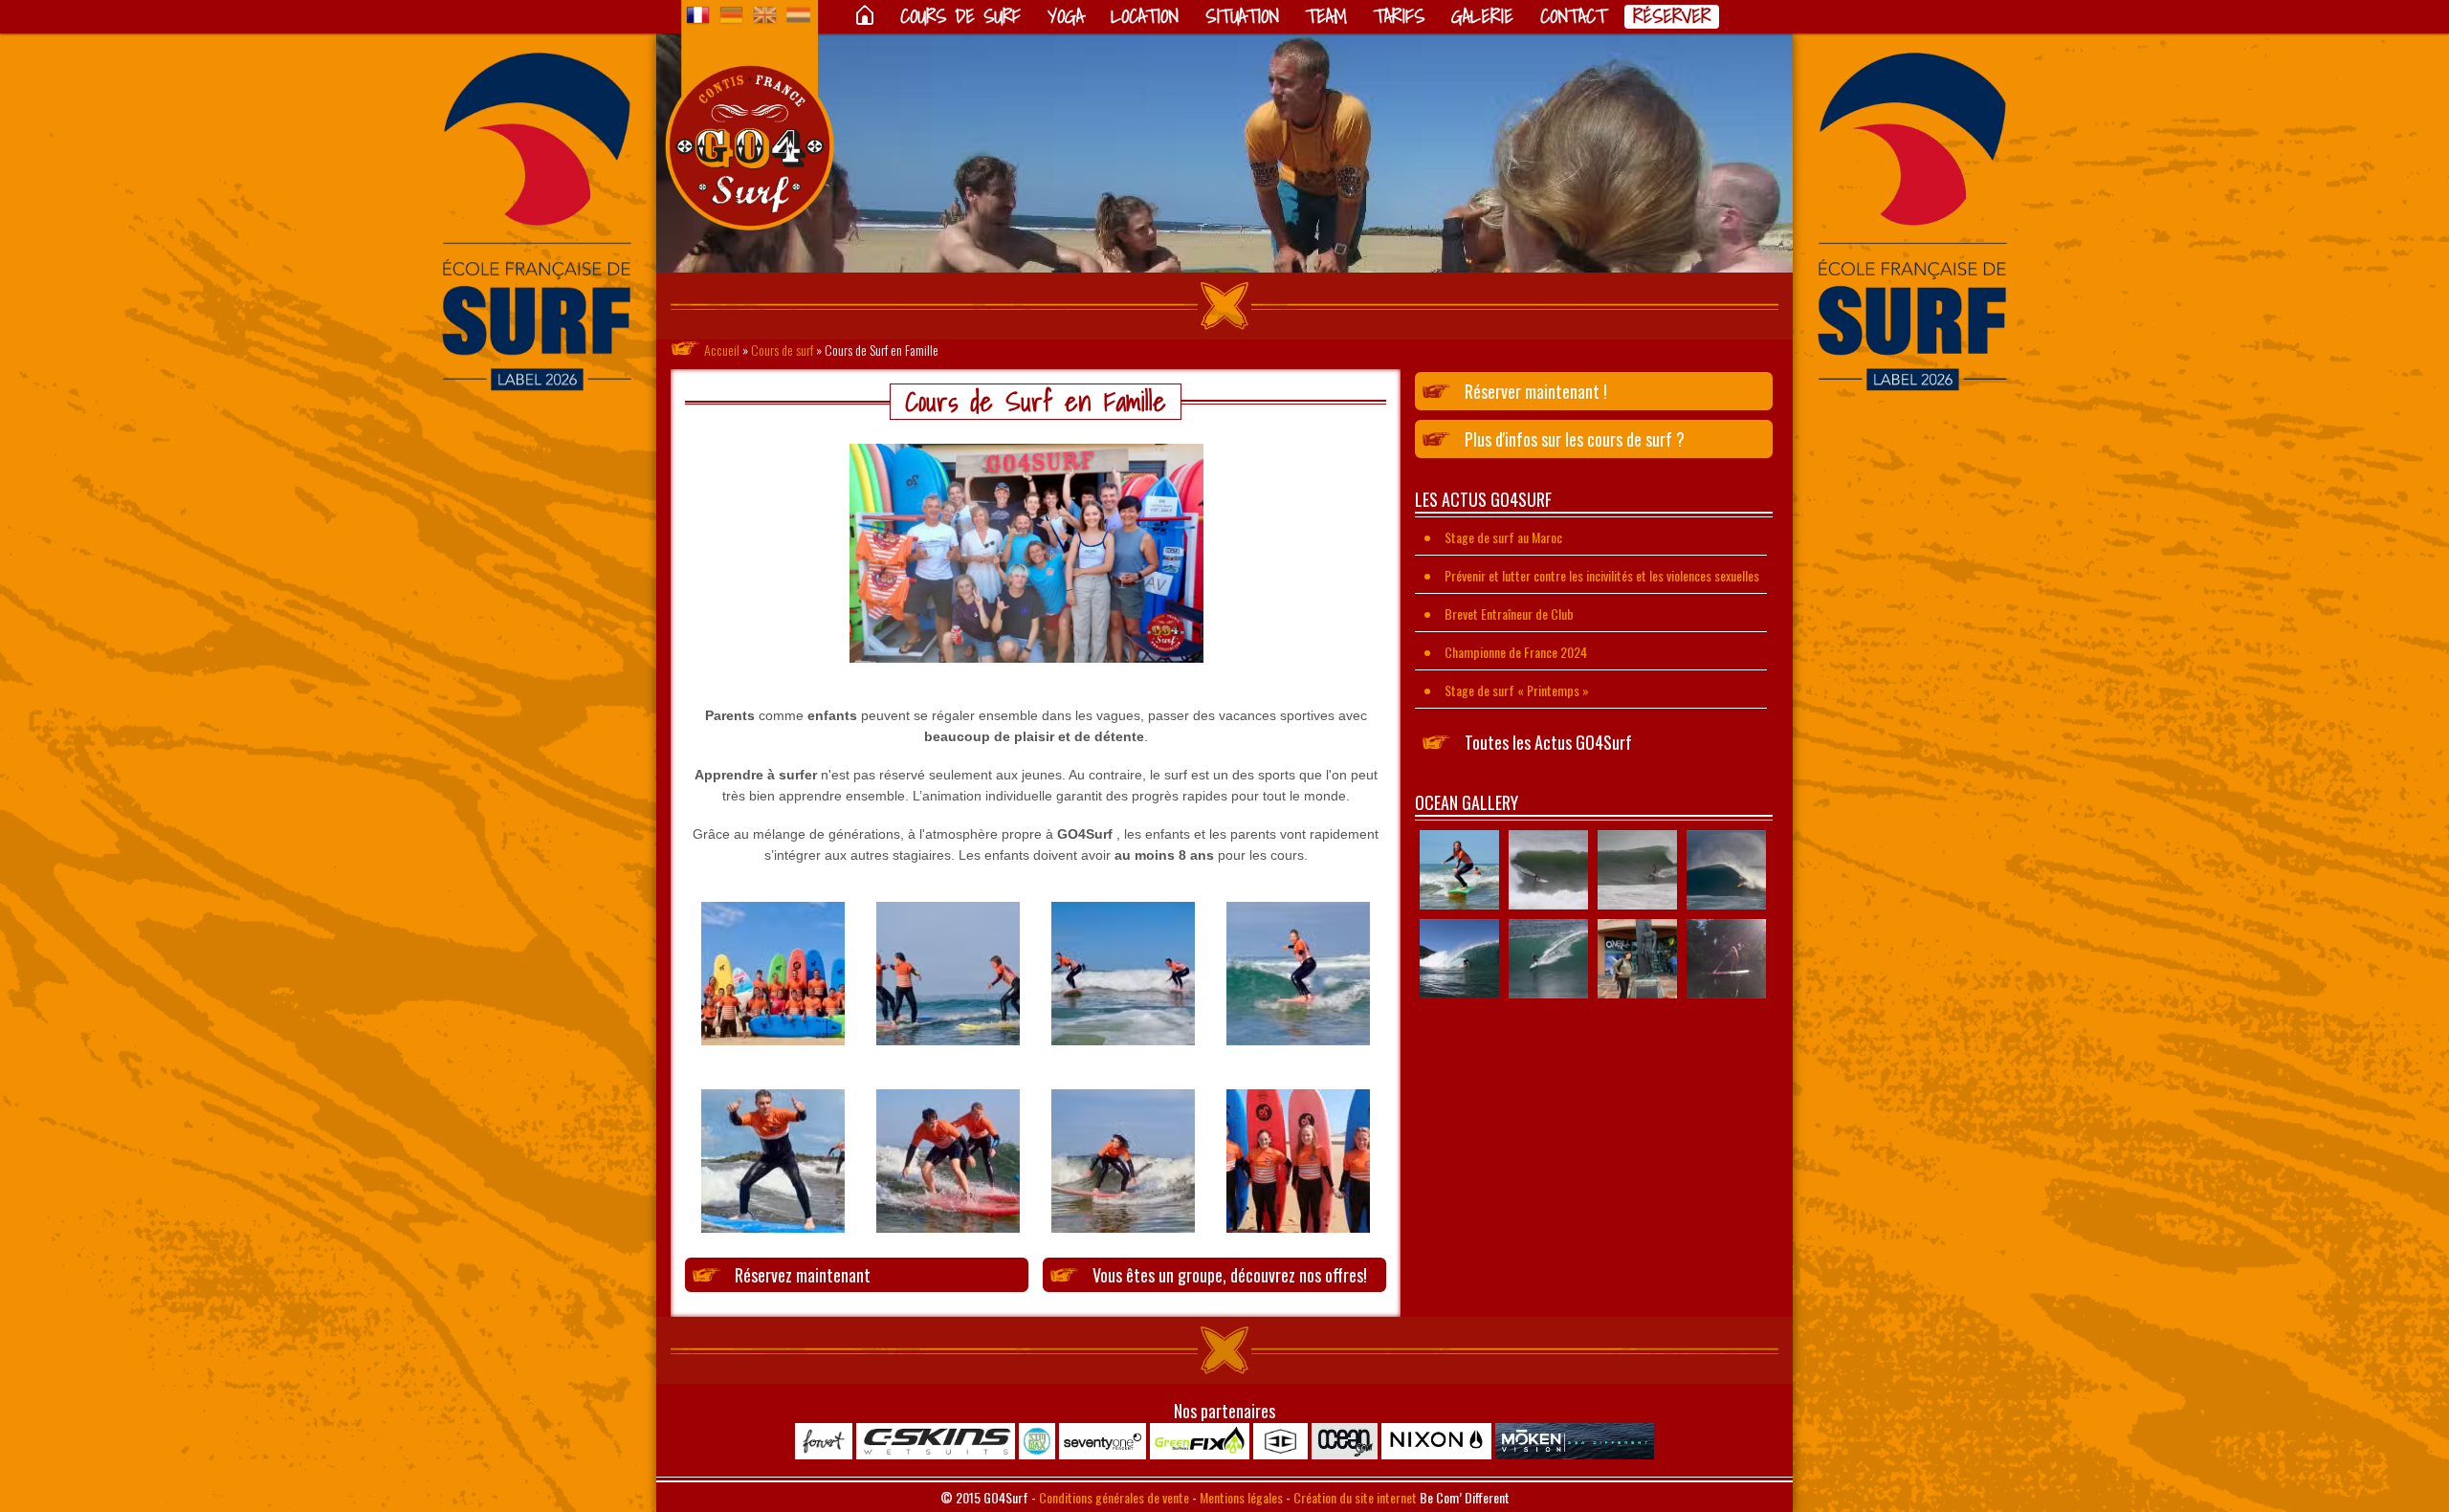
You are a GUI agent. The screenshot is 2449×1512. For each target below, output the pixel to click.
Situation (1242, 16)
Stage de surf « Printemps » (1517, 690)
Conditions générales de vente (1114, 1497)
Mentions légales (1241, 1497)
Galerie (1482, 16)
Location (1145, 16)
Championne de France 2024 (1516, 652)
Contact (1573, 16)
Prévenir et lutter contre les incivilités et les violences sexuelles (1602, 575)
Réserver (1672, 16)
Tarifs (1399, 16)
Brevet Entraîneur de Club (1509, 614)
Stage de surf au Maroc (1503, 537)
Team (1326, 16)
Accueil (722, 350)
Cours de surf (960, 16)
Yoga (1066, 16)
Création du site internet (1355, 1497)
